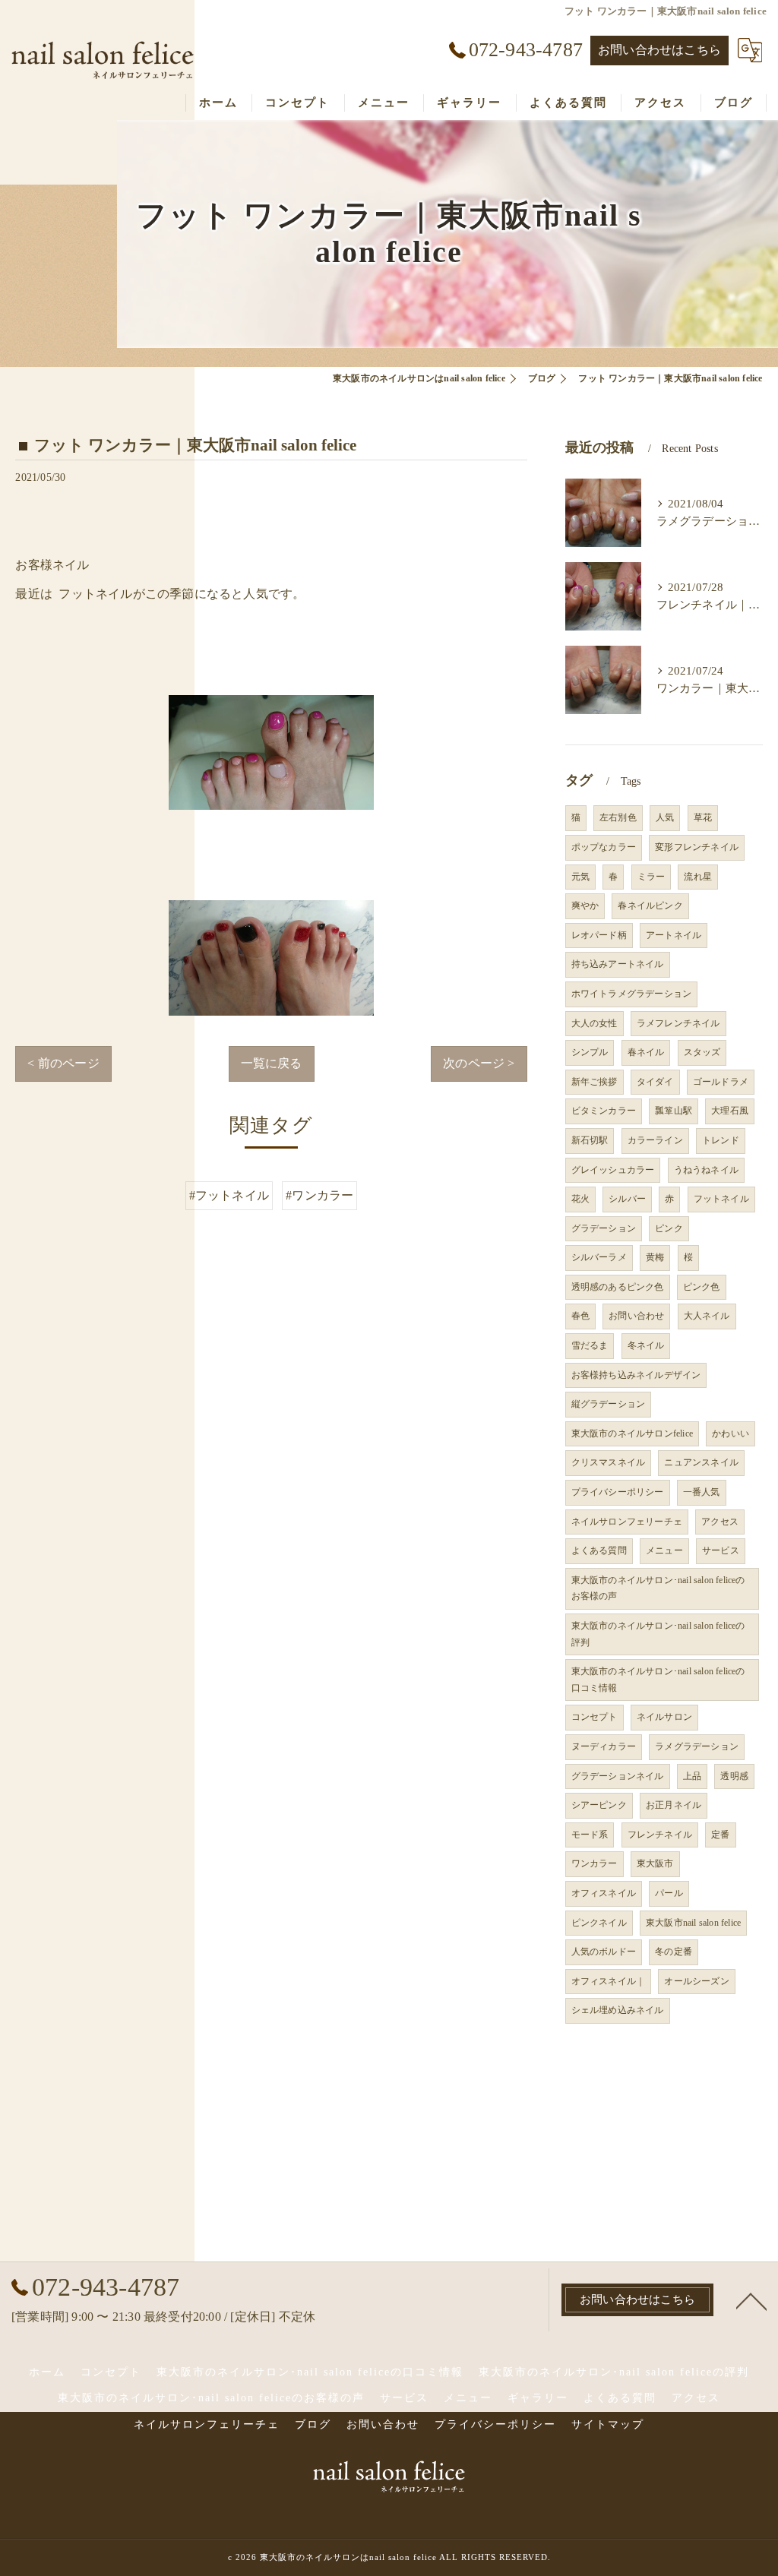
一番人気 (702, 1492)
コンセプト (595, 1717)
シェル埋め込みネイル (618, 2010)
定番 (720, 1835)
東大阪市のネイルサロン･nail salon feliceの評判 (658, 1634)
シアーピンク (599, 1805)
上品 (692, 1776)
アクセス (720, 1522)
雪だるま (590, 1345)
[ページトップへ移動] (751, 2300)
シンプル (590, 1052)
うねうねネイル (706, 1170)
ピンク (669, 1228)
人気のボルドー (604, 1952)
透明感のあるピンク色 (618, 1287)
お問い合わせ (636, 1316)
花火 (580, 1199)
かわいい (731, 1433)
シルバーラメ (599, 1257)
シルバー (627, 1199)
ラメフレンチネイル (678, 1023)
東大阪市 (655, 1863)
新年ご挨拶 (595, 1082)
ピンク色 (702, 1287)
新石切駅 (590, 1140)
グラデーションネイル (618, 1776)
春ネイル (646, 1052)
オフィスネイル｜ (609, 1981)
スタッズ (702, 1052)
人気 (665, 817)
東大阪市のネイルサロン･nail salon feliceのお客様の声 (658, 1588)
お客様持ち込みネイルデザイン (636, 1375)
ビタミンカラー (604, 1111)
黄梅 (655, 1257)
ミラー (651, 877)
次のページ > (479, 1063)
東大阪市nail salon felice (693, 1923)
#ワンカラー (319, 1195)
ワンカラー (595, 1863)
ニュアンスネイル (701, 1462)
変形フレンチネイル (697, 847)
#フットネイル (229, 1195)
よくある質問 (599, 1550)
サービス (721, 1550)
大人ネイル (707, 1316)
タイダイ (655, 1082)
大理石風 (730, 1111)
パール (669, 1893)
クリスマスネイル (609, 1462)
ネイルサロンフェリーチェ (627, 1522)
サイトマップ (608, 2424)
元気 (580, 877)
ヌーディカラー (604, 1746)
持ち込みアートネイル (618, 964)
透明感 (734, 1776)
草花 (703, 817)
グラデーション (604, 1228)
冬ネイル (646, 1345)
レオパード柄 (599, 935)
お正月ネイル (674, 1805)
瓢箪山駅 (674, 1111)
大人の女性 (595, 1023)
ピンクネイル (599, 1923)
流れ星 (698, 877)
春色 (580, 1316)
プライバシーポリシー (618, 1492)
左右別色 (618, 817)
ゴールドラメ (721, 1082)
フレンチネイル (660, 1835)
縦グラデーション (609, 1404)
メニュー (664, 1550)
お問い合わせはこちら (659, 50)
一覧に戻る (272, 1063)
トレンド (721, 1140)
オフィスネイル (604, 1893)
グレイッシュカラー (613, 1170)
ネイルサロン (664, 1717)
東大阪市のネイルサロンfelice (632, 1433)
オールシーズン (696, 1981)
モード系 (590, 1835)
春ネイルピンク (650, 906)
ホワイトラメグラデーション (632, 994)
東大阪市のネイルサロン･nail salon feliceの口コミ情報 (658, 1680)
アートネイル (674, 935)
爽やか (585, 906)
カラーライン (655, 1140)
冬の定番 (674, 1952)
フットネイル (721, 1199)
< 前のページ (63, 1063)
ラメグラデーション (697, 1746)
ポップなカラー (604, 847)
